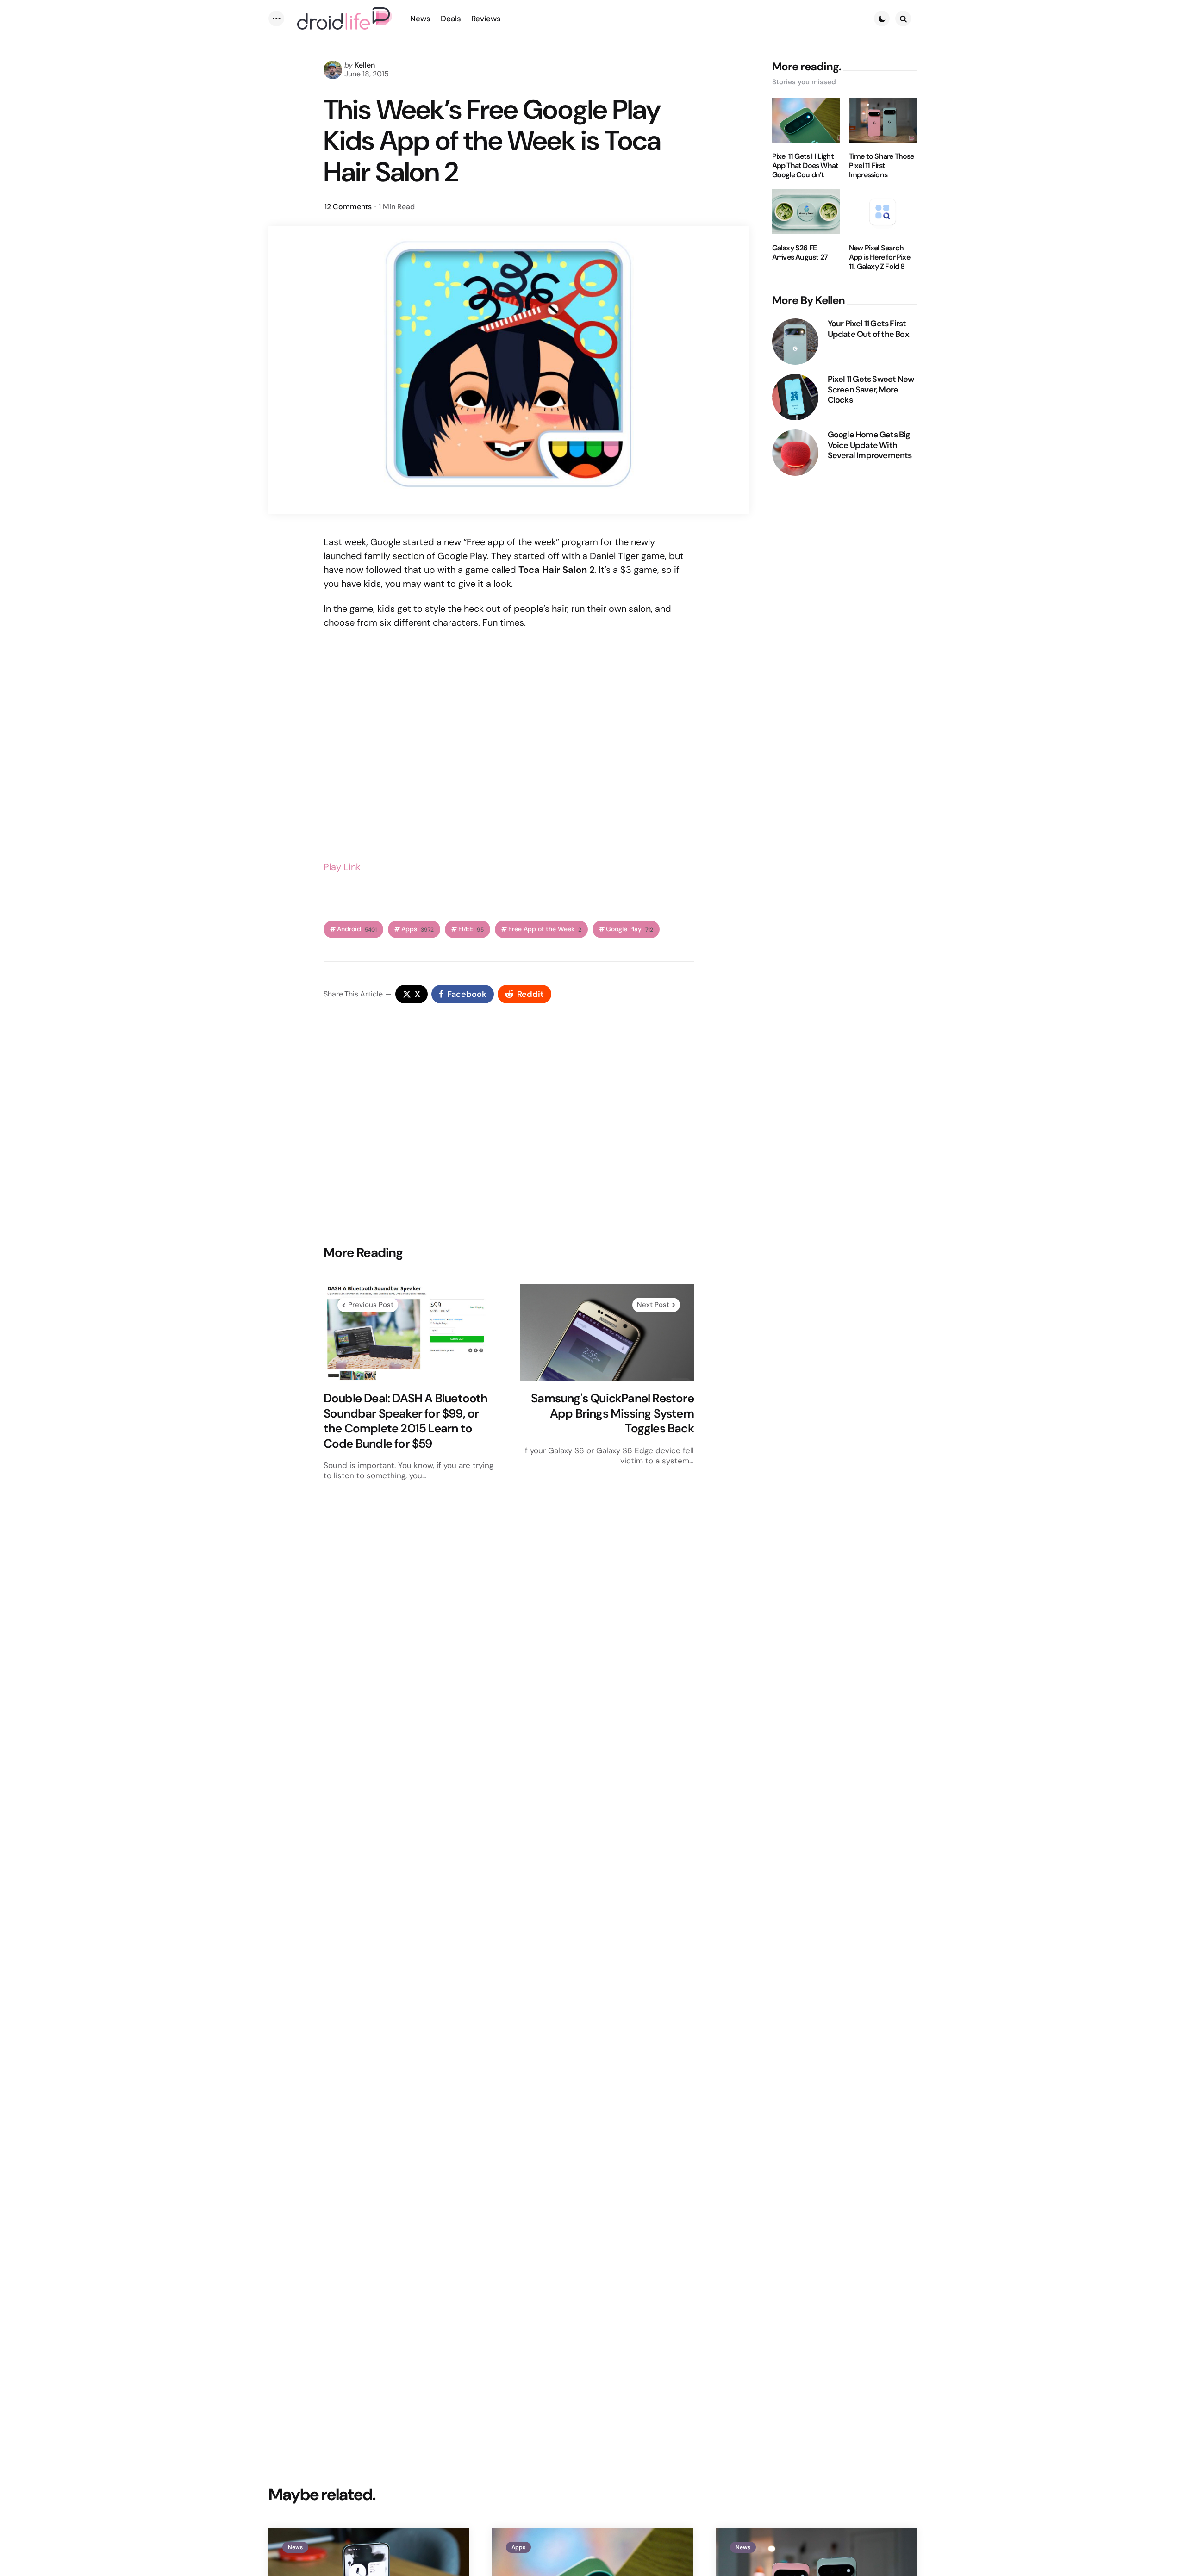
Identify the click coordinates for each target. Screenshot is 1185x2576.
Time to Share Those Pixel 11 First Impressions (882, 166)
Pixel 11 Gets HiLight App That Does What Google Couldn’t (805, 166)
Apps (418, 929)
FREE (471, 929)
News (295, 2547)
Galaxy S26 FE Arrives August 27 (800, 253)
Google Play (630, 929)
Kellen (365, 65)
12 (348, 207)
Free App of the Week (545, 929)
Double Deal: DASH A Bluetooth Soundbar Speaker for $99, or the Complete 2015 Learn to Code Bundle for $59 (406, 1421)
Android (357, 929)
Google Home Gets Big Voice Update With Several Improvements (870, 445)
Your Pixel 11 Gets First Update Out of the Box (868, 329)
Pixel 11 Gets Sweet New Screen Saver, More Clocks (871, 390)
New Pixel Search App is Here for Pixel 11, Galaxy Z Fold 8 (880, 257)
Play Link (342, 867)
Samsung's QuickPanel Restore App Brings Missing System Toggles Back (612, 1413)
